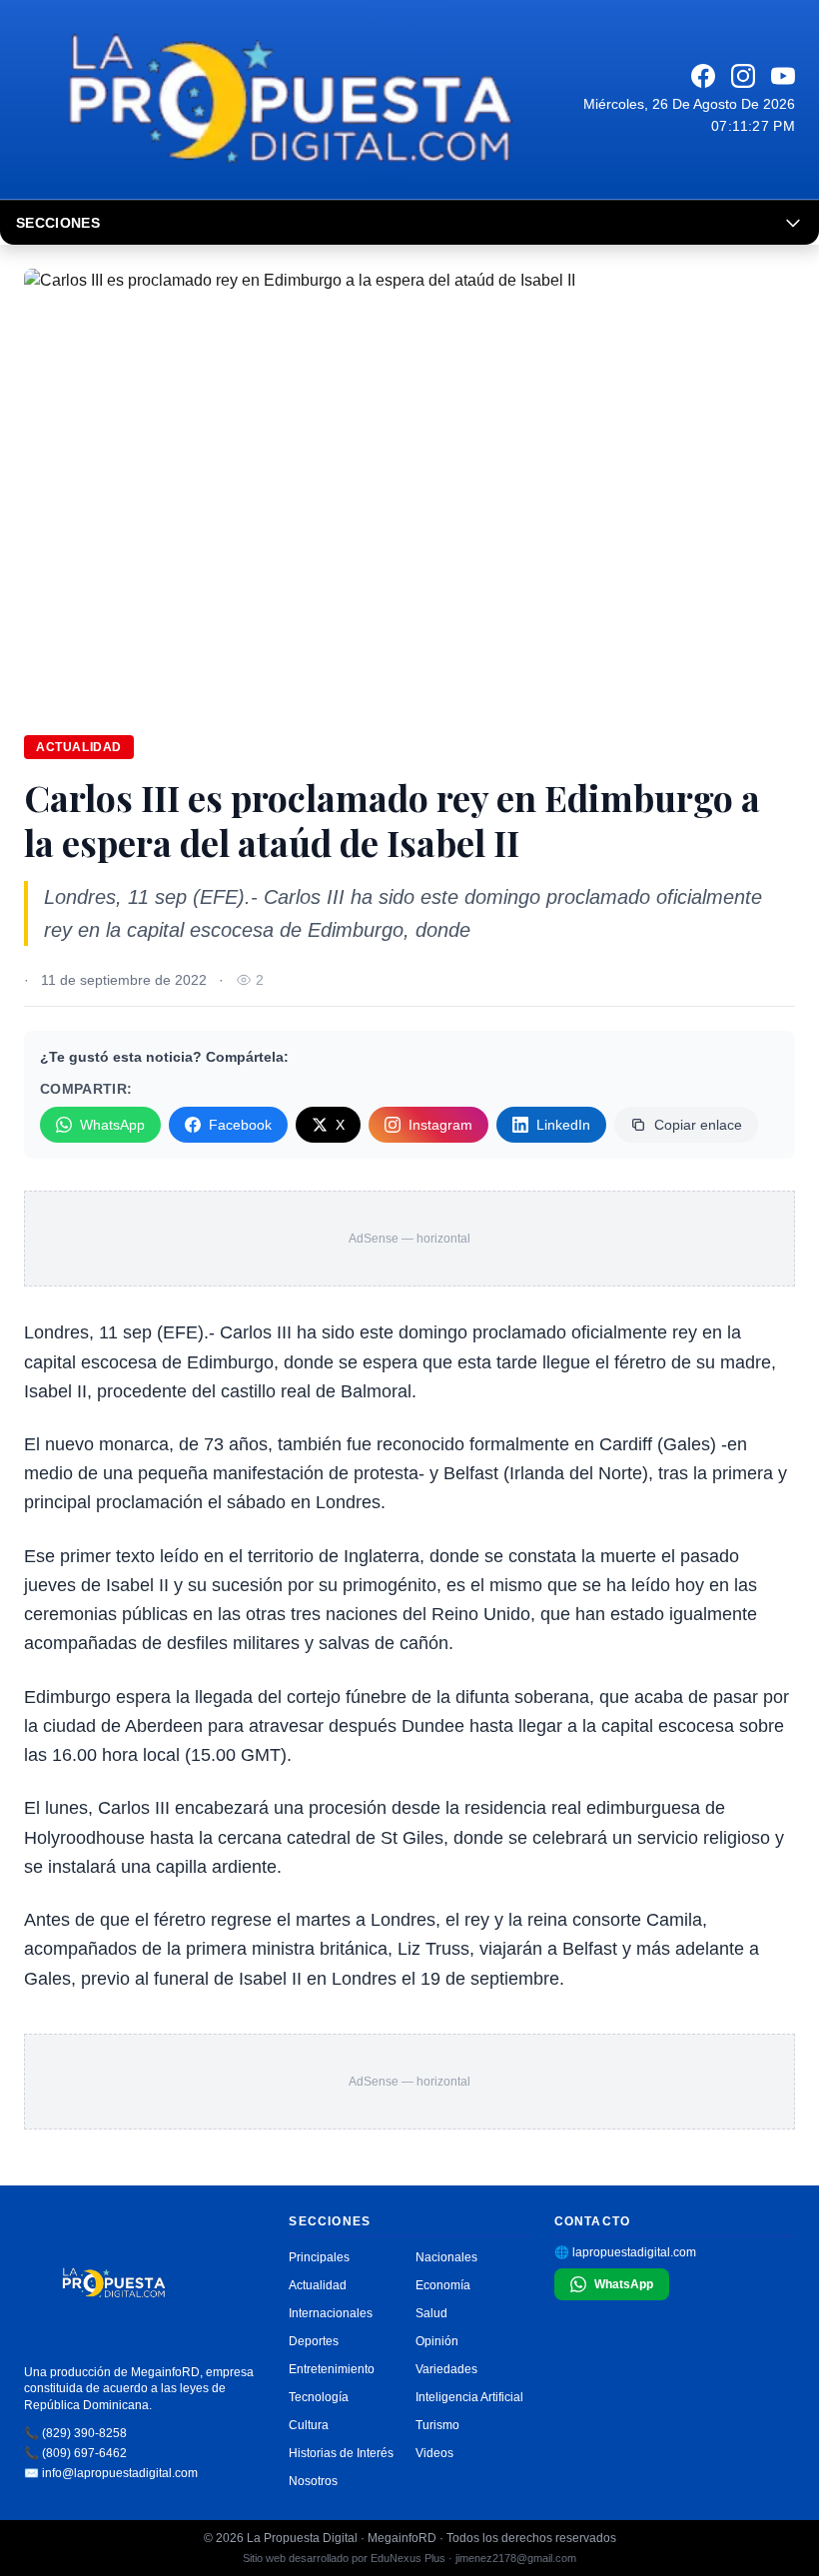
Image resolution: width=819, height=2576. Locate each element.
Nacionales (446, 2257)
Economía (443, 2285)
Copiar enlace (698, 1125)
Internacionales (331, 2313)
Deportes (314, 2341)
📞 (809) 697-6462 (75, 2453)
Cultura (309, 2425)
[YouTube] (783, 76)
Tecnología (319, 2397)
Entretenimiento (332, 2369)
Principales (319, 2257)
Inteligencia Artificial (469, 2397)
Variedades (446, 2369)
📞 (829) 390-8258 (75, 2433)
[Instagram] (743, 76)
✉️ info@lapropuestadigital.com (111, 2473)
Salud (431, 2313)
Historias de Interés (341, 2453)
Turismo (437, 2425)
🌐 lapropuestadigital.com (625, 2252)
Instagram (440, 1125)
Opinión (437, 2341)
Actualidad (79, 747)
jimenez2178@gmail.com (516, 2558)
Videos (434, 2453)
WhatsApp (112, 1125)
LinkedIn (563, 1125)
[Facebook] (703, 76)
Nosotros (313, 2481)
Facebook (240, 1125)
